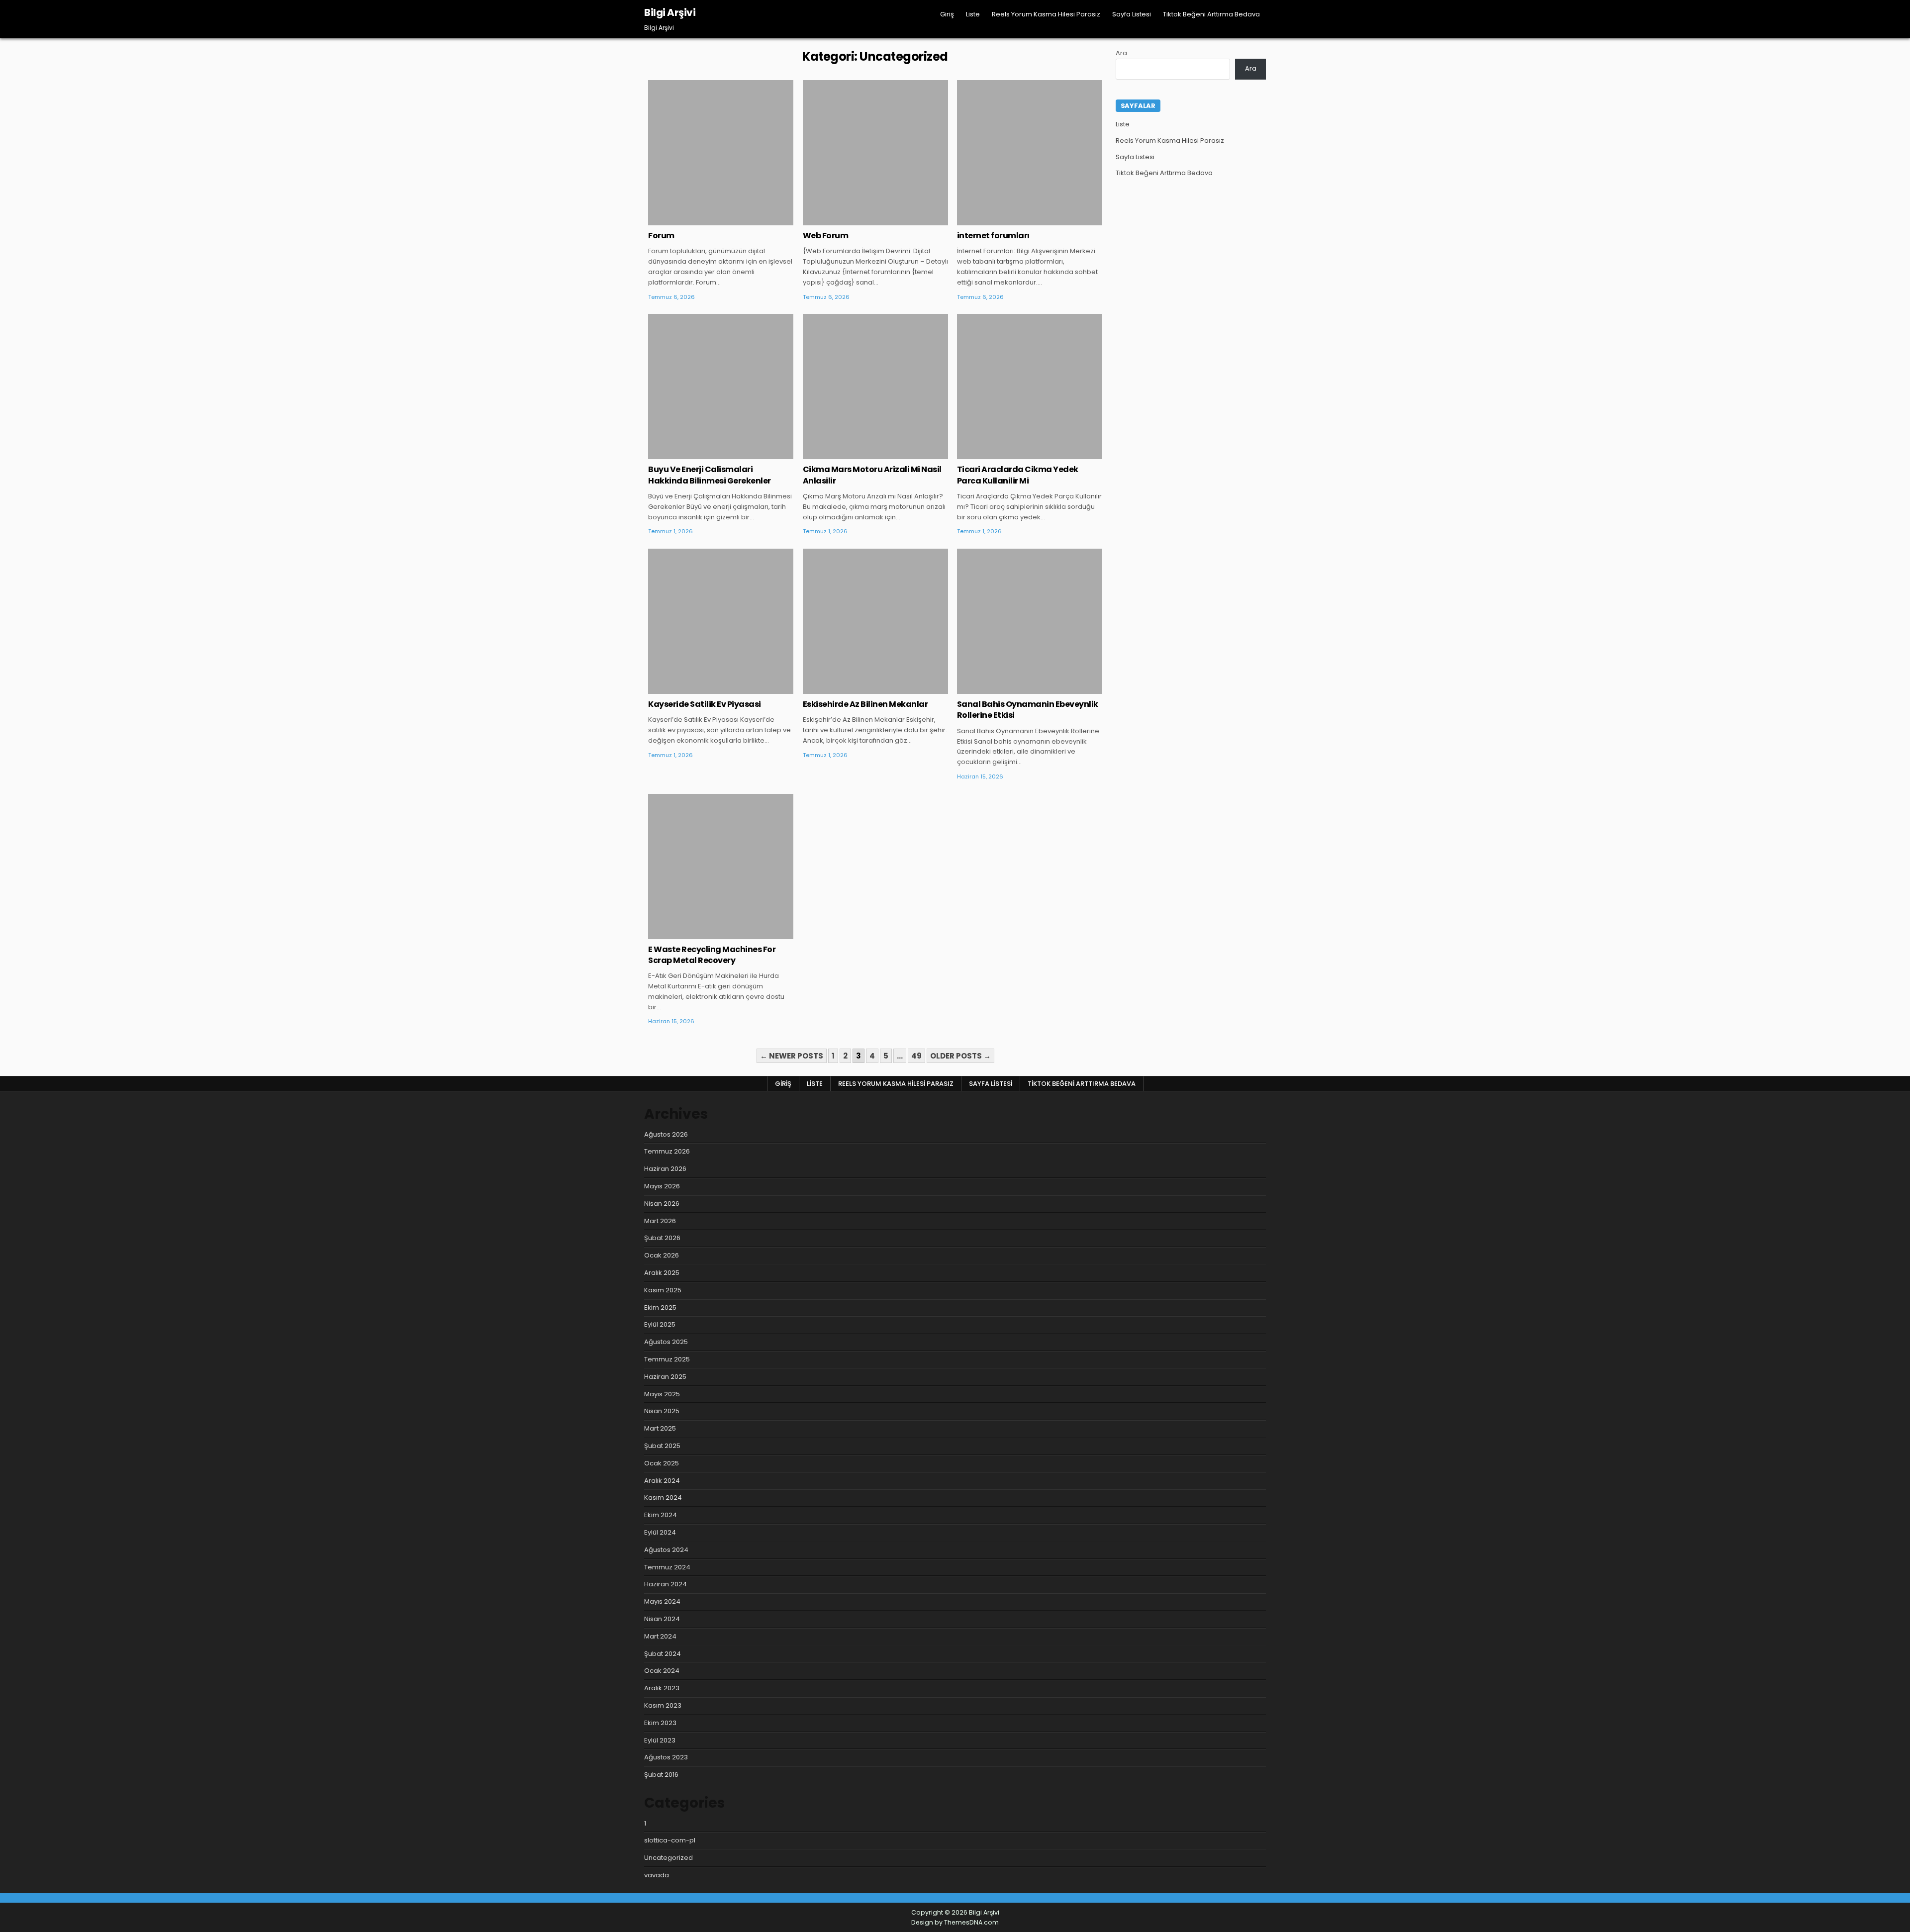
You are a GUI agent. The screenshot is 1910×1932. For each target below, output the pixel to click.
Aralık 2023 (662, 1688)
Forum (661, 236)
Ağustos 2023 (666, 1757)
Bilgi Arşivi (670, 12)
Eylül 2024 (660, 1532)
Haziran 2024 (666, 1584)
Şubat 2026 (662, 1238)
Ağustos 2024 (666, 1550)
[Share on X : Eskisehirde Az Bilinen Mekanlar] (860, 688)
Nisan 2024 (662, 1619)
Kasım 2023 (663, 1705)
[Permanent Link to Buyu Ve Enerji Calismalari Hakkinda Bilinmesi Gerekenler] (721, 386)
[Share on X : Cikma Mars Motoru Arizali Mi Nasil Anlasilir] (860, 454)
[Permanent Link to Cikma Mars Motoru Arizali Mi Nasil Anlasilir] (875, 386)
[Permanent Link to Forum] (721, 153)
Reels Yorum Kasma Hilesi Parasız (1046, 14)
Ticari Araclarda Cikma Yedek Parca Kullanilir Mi (1018, 475)
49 (916, 1056)
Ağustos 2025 (666, 1342)
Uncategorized (721, 112)
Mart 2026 (660, 1221)
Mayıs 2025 (662, 1394)
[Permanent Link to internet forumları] (1030, 153)
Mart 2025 (660, 1428)
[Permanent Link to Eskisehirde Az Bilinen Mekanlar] (875, 621)
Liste (973, 14)
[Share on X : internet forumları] (1015, 220)
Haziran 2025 (665, 1377)
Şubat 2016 (661, 1775)
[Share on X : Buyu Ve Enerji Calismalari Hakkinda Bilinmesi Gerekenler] (706, 454)
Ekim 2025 (660, 1307)
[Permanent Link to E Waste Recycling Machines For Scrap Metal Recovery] (721, 867)
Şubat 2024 (663, 1654)
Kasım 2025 (663, 1290)
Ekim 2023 (660, 1723)
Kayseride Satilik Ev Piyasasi (705, 704)
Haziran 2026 (665, 1169)
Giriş (947, 14)
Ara (1121, 53)
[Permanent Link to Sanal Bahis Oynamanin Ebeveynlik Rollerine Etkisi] (1030, 621)
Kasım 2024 (663, 1497)
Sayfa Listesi (1132, 14)
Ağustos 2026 (666, 1134)
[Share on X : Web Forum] (860, 220)
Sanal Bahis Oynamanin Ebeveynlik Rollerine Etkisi (1028, 710)
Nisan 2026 (662, 1204)
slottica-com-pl (670, 1840)
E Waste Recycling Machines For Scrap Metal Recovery (712, 955)
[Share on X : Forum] (706, 220)
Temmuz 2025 (667, 1359)
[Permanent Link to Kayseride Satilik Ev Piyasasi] (721, 621)
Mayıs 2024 (662, 1601)
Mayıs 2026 (662, 1186)
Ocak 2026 (662, 1255)
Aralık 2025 (662, 1273)
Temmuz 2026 (667, 1151)
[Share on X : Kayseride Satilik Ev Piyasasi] (706, 688)
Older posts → (960, 1056)
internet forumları (993, 236)
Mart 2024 (660, 1636)
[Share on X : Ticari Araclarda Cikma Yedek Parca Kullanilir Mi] (1015, 454)
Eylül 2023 (660, 1740)
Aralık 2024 (662, 1481)
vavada (657, 1875)
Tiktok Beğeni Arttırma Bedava (1211, 14)
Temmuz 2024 (667, 1567)
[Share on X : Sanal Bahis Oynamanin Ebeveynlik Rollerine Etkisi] (1015, 688)
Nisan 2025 (662, 1411)
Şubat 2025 (662, 1446)
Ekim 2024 (661, 1515)
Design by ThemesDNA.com (955, 1922)
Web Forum (826, 236)
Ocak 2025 (662, 1463)
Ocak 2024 (662, 1671)
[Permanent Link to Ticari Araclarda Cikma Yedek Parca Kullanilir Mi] (1030, 386)
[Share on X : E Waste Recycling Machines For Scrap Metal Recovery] (706, 934)
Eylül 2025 (660, 1324)
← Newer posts (792, 1056)
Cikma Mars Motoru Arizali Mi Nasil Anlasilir (872, 475)
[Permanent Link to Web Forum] (875, 153)
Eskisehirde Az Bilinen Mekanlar (865, 704)
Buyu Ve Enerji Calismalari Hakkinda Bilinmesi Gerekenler (710, 475)
